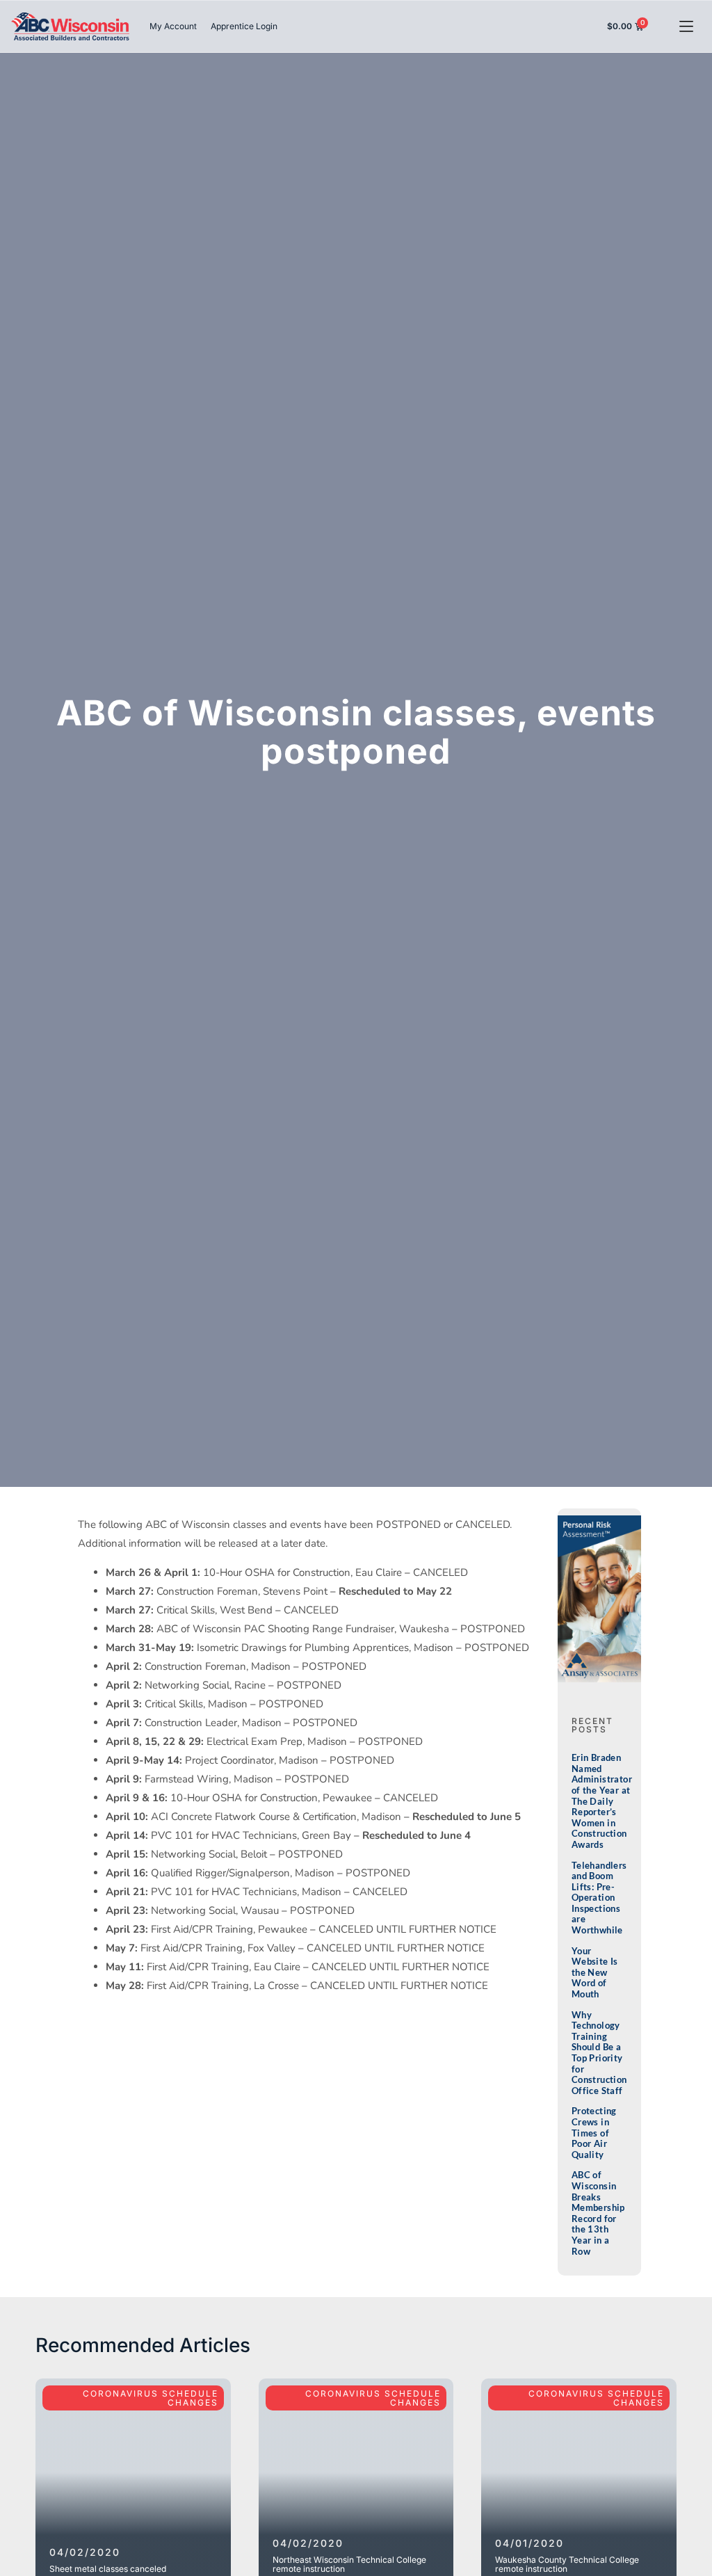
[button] (686, 27)
